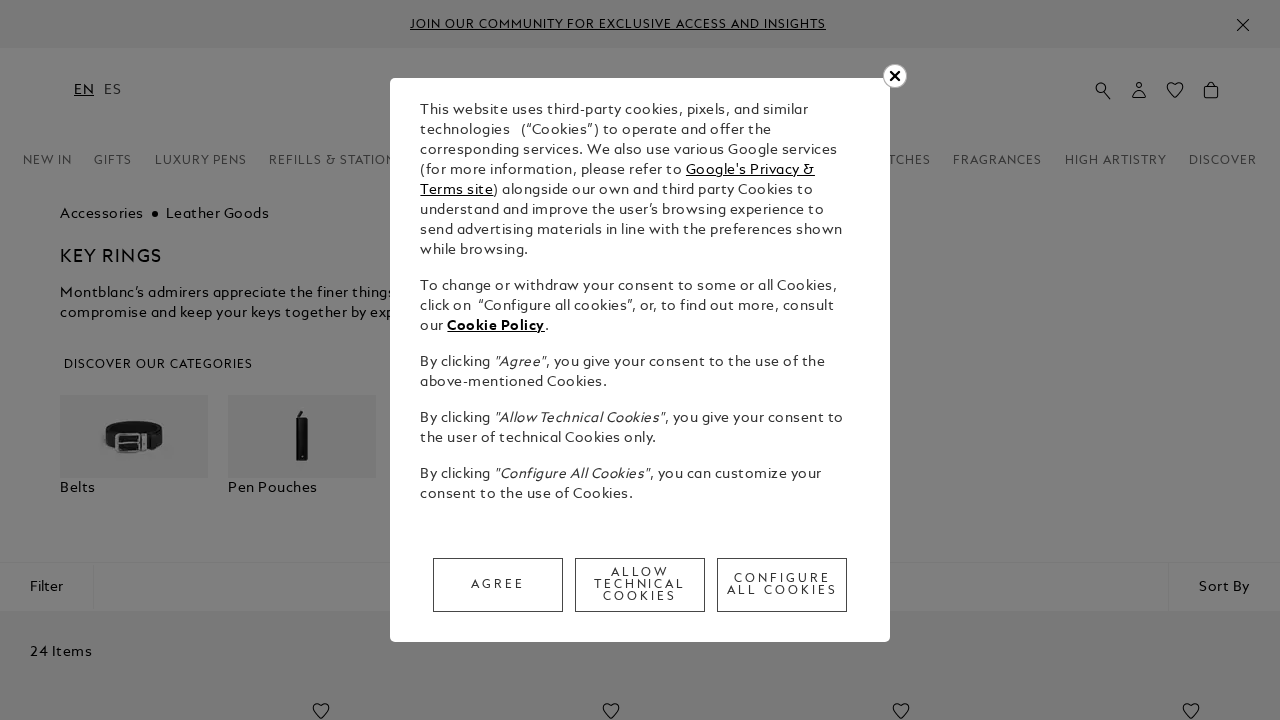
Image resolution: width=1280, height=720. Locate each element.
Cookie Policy (496, 326)
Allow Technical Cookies (640, 585)
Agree (498, 585)
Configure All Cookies (782, 585)
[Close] (895, 76)
